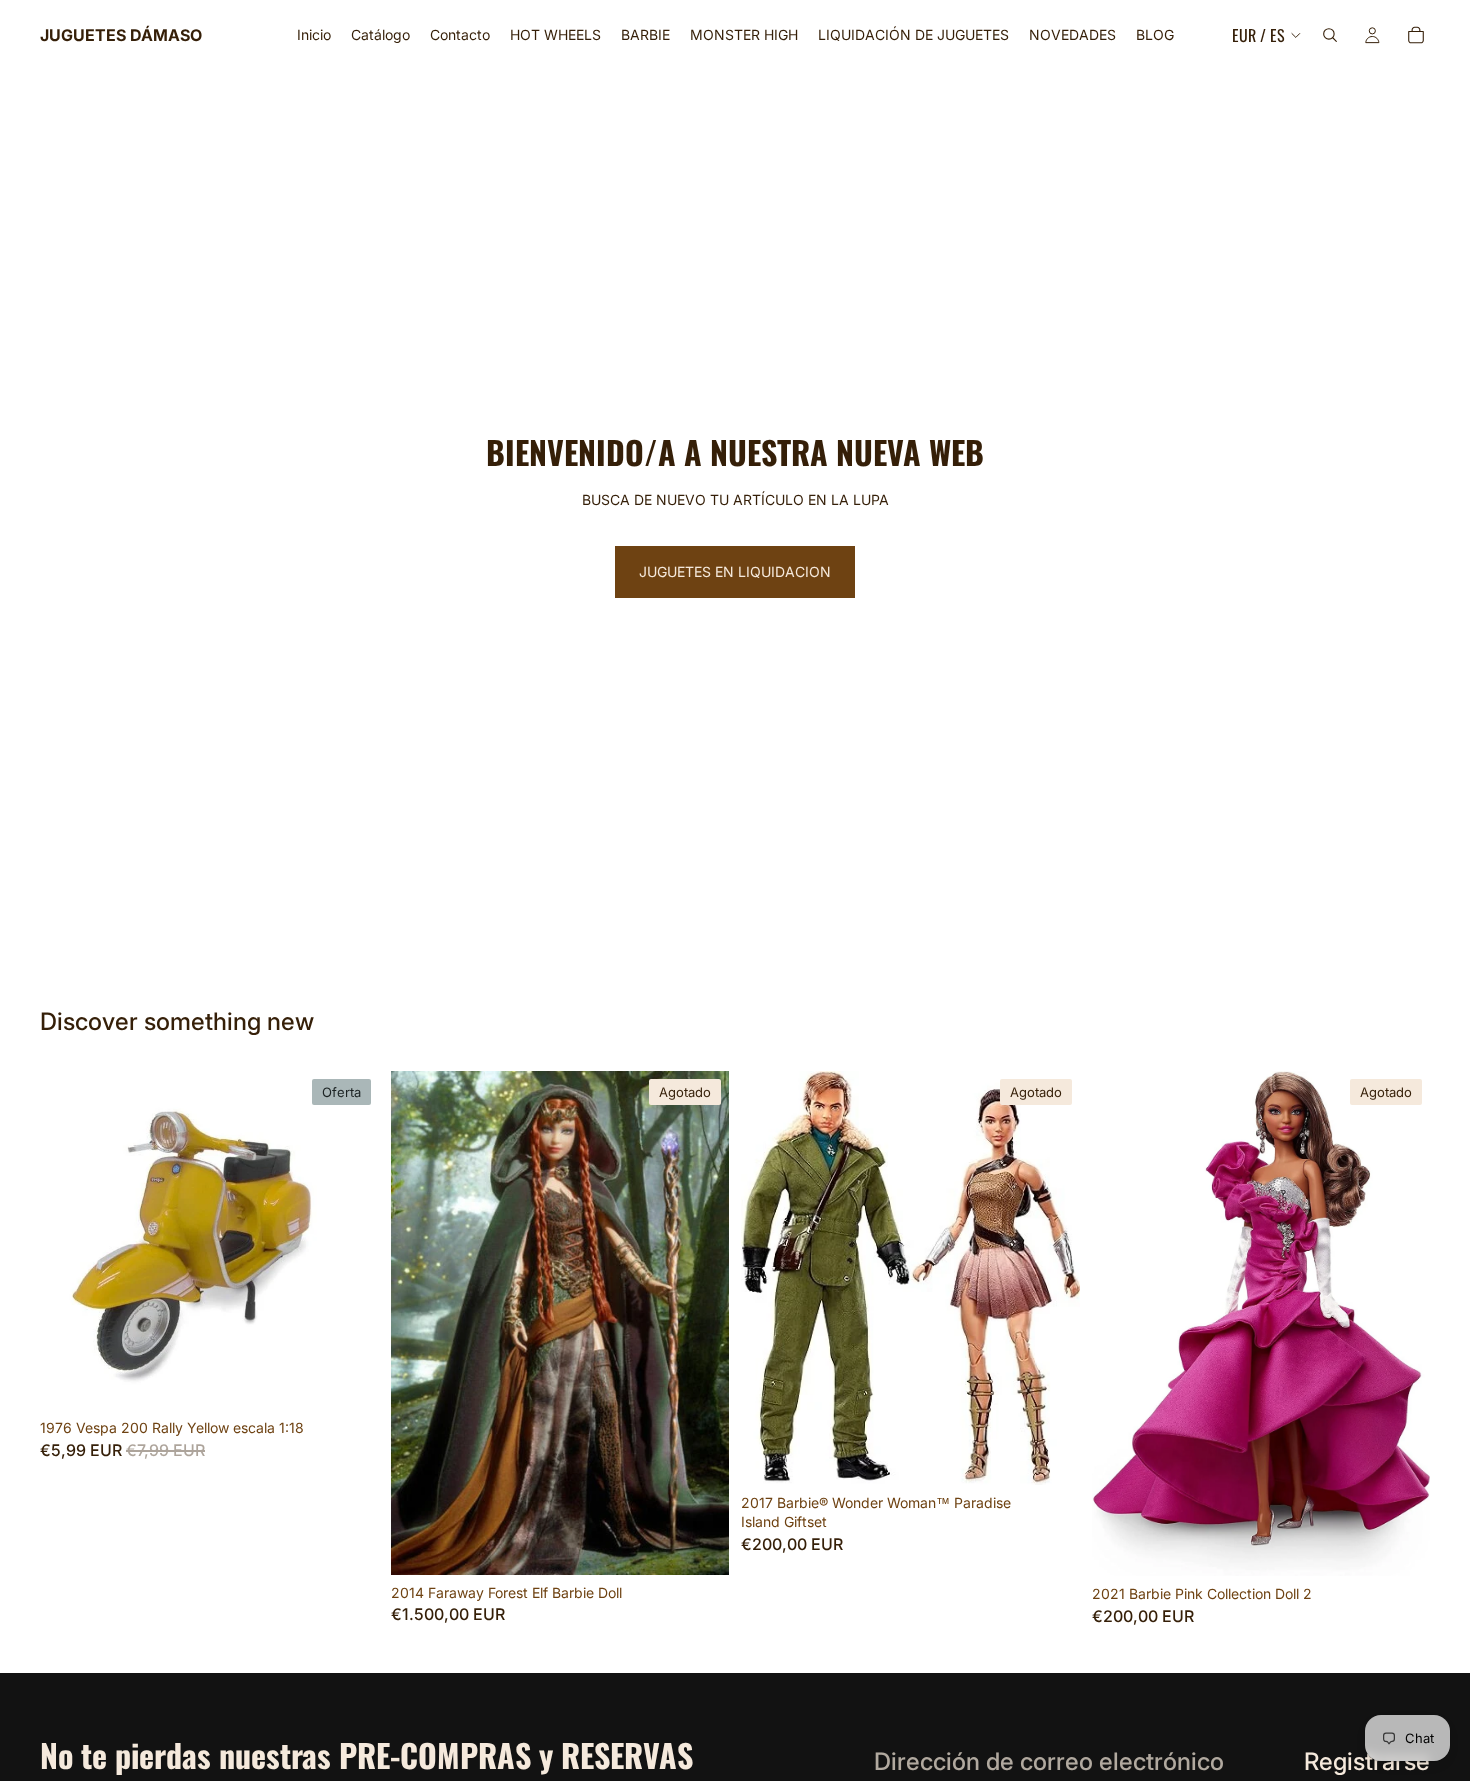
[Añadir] (348, 1379)
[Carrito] (1416, 35)
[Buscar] (1330, 35)
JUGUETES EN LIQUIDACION (735, 571)
